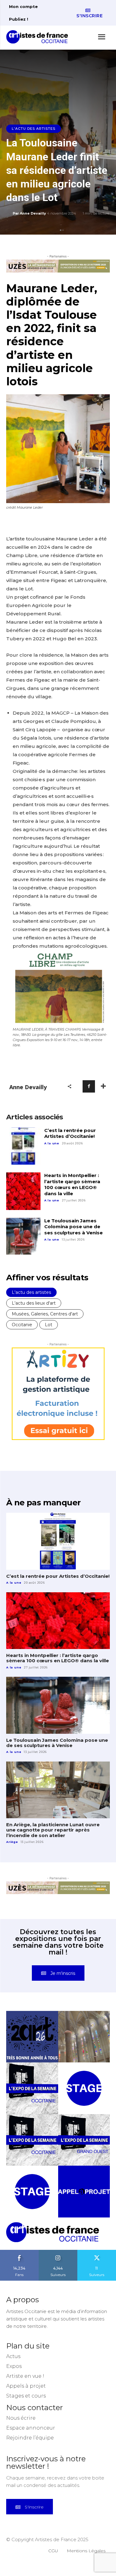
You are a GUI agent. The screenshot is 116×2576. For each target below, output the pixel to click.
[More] (103, 1086)
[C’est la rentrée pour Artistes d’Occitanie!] (23, 1146)
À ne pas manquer (43, 1503)
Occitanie (22, 1325)
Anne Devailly (33, 213)
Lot (49, 1325)
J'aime (19, 2252)
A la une (52, 1143)
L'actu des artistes (34, 129)
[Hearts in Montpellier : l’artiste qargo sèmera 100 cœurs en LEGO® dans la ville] (23, 1191)
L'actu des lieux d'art (34, 1303)
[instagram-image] (32, 2037)
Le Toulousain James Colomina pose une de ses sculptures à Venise (73, 1227)
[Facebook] (89, 1086)
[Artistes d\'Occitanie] (39, 37)
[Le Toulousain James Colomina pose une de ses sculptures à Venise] (23, 1237)
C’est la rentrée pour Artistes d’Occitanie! (70, 1133)
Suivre (58, 2252)
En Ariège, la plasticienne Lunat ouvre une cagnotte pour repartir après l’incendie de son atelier (53, 1830)
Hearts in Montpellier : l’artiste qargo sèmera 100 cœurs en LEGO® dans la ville (72, 1184)
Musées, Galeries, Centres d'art (45, 1314)
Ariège (12, 1842)
